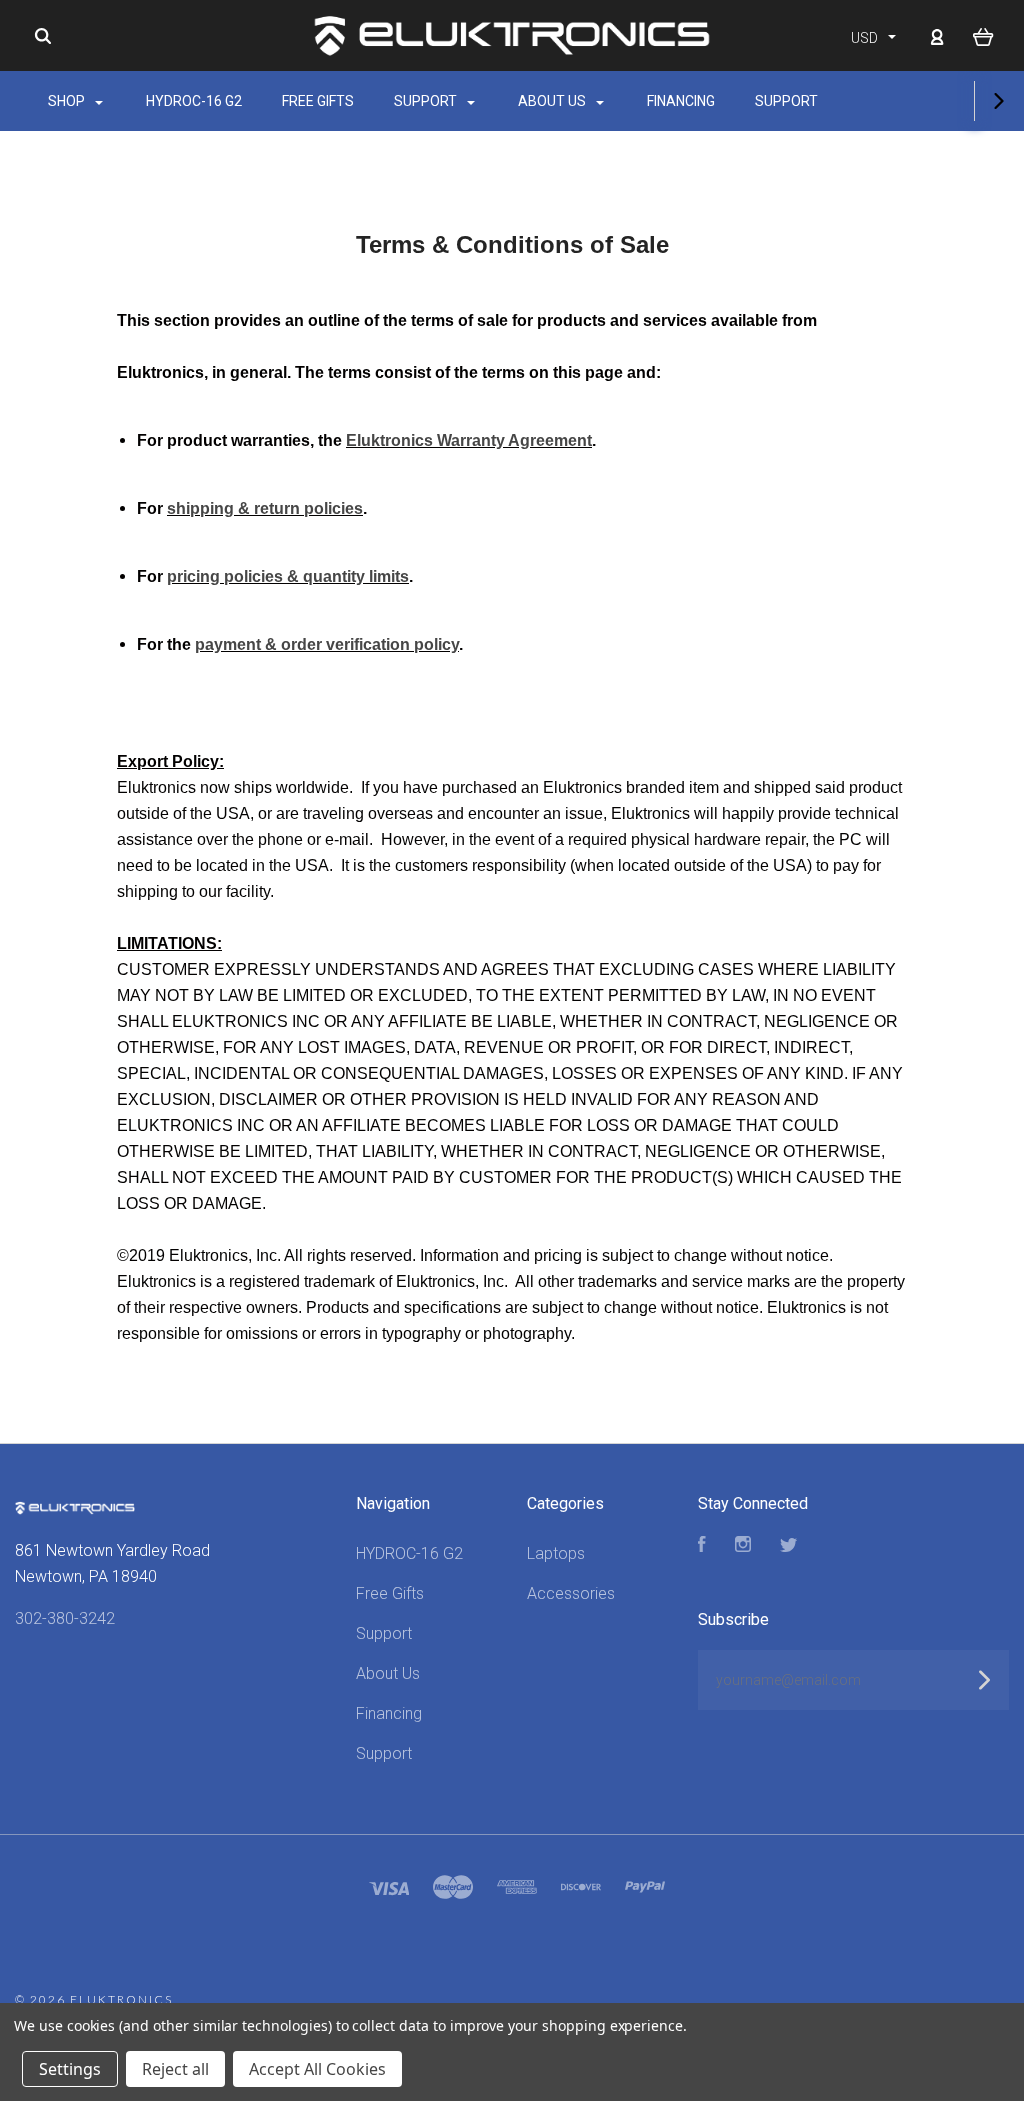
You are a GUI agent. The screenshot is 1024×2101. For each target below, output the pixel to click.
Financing (681, 101)
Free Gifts (318, 101)
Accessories (571, 1593)
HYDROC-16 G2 (194, 101)
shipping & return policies (265, 508)
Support (427, 101)
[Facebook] (702, 1546)
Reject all (175, 2069)
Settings (70, 2069)
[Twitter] (789, 1546)
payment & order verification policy (327, 644)
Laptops (556, 1553)
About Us (553, 101)
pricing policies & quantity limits (288, 576)
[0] (983, 36)
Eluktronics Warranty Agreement (469, 440)
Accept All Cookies (317, 2069)
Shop (68, 101)
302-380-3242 (65, 1618)
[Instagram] (743, 1546)
